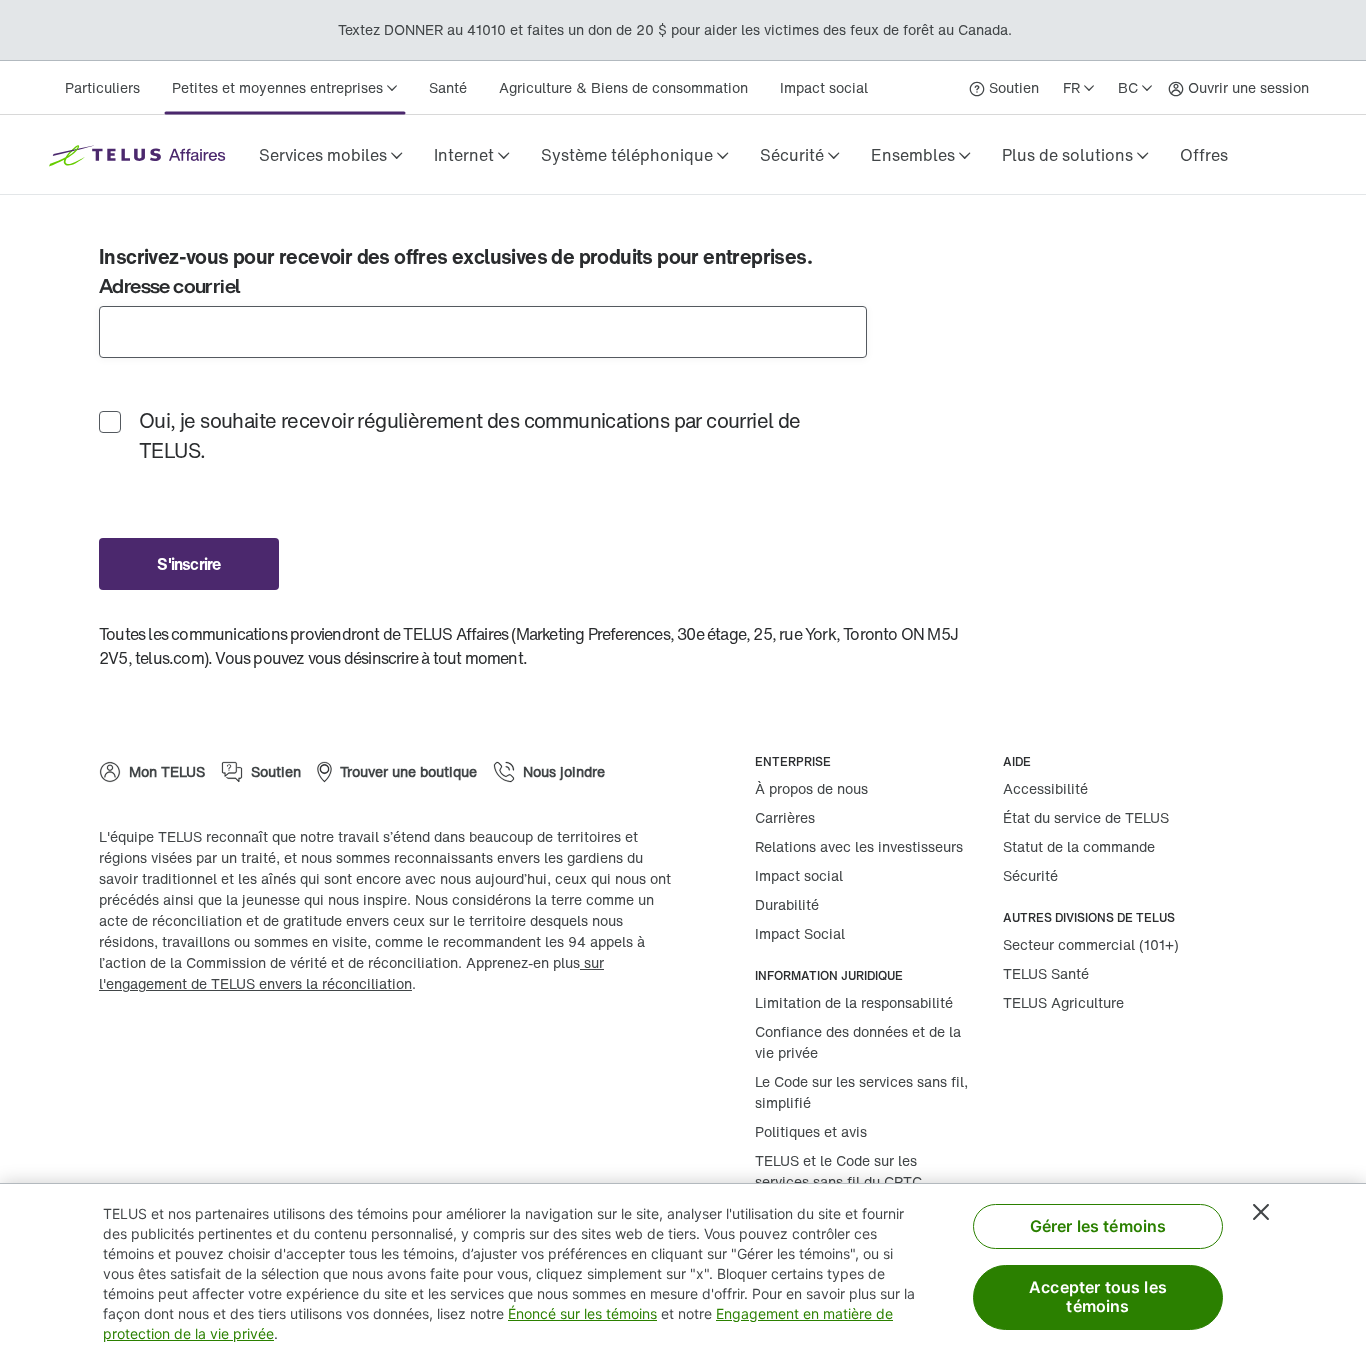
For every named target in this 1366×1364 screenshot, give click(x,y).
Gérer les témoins (1098, 1226)
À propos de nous (811, 788)
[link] (1204, 155)
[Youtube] (369, 1048)
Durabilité (787, 904)
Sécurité (1030, 875)
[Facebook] (249, 1048)
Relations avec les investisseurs (859, 846)
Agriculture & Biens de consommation (623, 87)
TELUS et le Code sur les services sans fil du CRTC (838, 1171)
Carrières (785, 817)
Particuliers (102, 87)
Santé (448, 87)
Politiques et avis (811, 1131)
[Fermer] (1261, 1212)
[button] (330, 155)
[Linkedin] (129, 1048)
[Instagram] (309, 1048)
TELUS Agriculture (1063, 1002)
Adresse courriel (169, 285)
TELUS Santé (1046, 973)
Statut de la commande (1079, 846)
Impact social (824, 87)
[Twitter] (189, 1048)
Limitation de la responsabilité (854, 1002)
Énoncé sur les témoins (582, 1313)
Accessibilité (1045, 788)
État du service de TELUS (1086, 817)
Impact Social (800, 933)
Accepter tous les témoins (1098, 1296)
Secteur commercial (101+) (1091, 944)
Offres (1204, 155)
